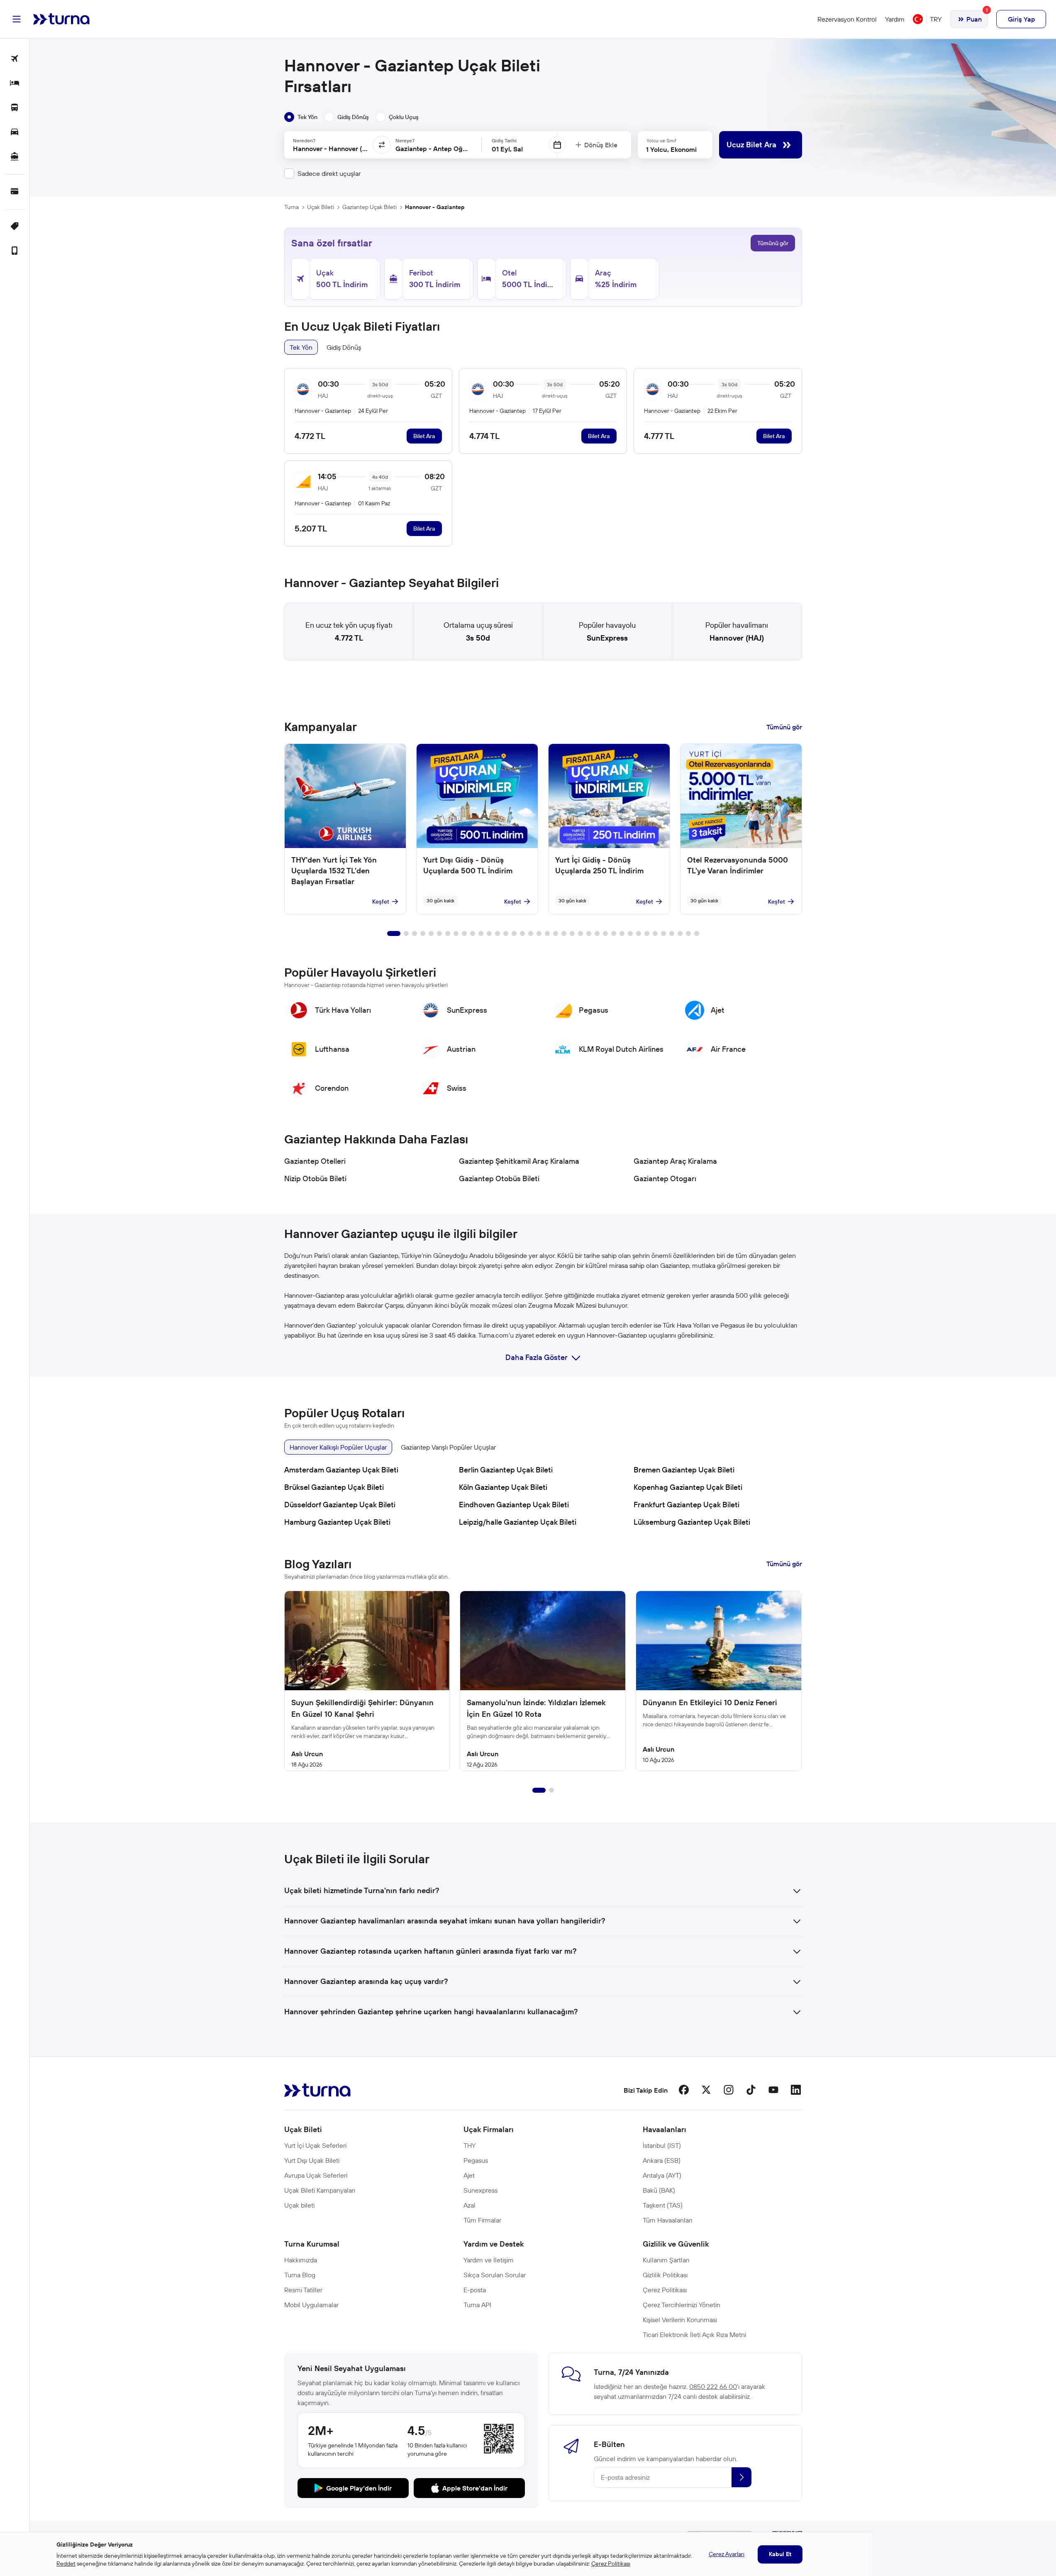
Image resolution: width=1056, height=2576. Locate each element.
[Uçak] (15, 59)
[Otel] (15, 84)
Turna (291, 207)
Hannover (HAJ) (737, 638)
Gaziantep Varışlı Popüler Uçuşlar (448, 1447)
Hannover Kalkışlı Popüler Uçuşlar (338, 1447)
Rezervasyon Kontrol (847, 19)
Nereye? (405, 140)
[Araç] (15, 133)
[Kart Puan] (15, 192)
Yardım (895, 19)
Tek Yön (301, 347)
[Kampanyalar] (15, 227)
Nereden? (304, 140)
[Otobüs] (15, 108)
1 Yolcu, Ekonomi (671, 149)
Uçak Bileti (321, 207)
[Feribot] (15, 157)
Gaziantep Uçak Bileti (369, 207)
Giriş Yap (1021, 19)
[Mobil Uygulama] (15, 251)
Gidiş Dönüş (344, 347)
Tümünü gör (773, 243)
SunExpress (607, 638)
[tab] (301, 117)
